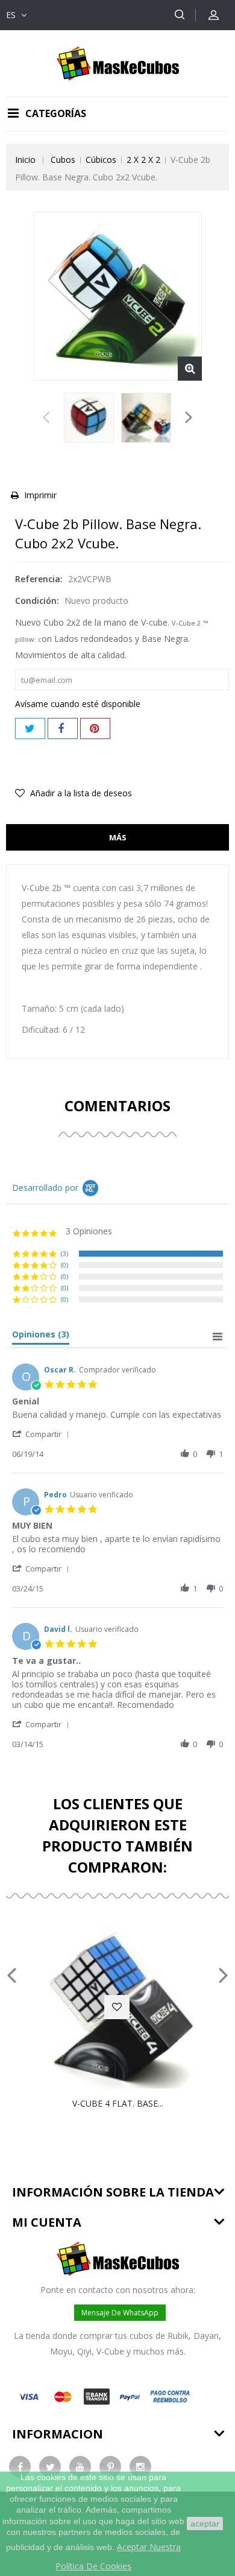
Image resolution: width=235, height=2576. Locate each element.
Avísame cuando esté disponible (78, 704)
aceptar (205, 2524)
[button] (43, 1434)
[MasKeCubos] (118, 62)
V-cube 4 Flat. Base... (118, 2103)
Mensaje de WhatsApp (120, 2313)
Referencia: (39, 579)
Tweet (30, 728)
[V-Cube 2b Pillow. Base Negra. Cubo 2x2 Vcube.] (89, 418)
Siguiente (189, 420)
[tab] (41, 1337)
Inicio (25, 160)
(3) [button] (64, 1253)
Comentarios (117, 1106)
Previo (46, 420)
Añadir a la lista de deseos (80, 793)
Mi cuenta (47, 2222)
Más (118, 837)
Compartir (63, 728)
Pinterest (95, 728)
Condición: (37, 601)
